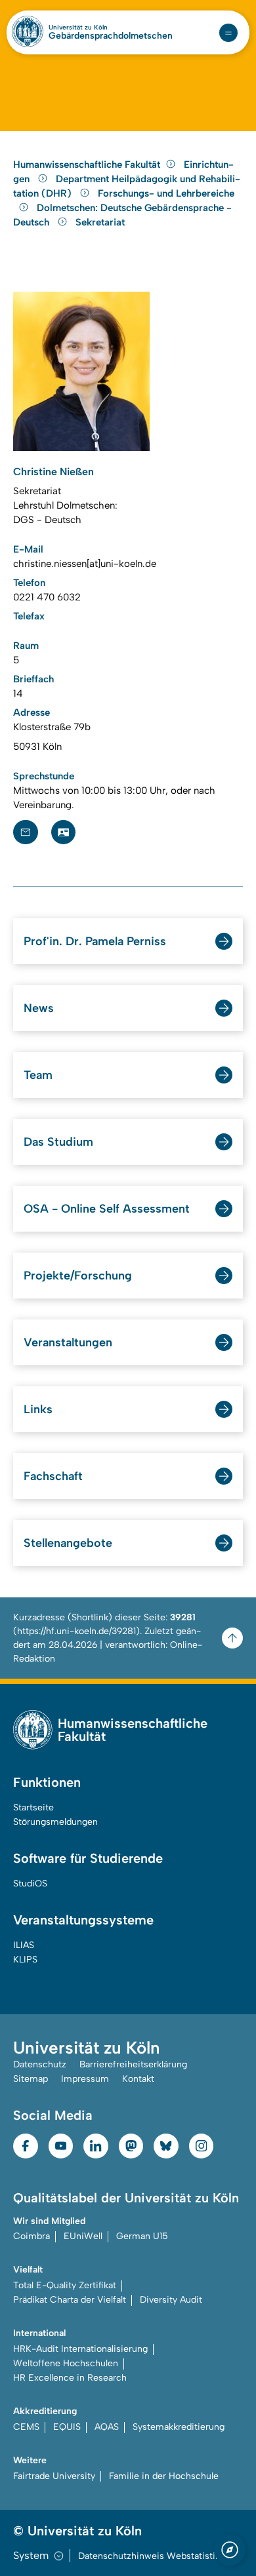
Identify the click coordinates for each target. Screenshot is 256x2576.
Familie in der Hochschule (164, 2476)
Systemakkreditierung (179, 2427)
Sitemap (31, 2079)
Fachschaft (53, 1476)
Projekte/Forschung (78, 1276)
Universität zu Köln (78, 28)
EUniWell (83, 2236)
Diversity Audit (171, 2300)
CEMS (26, 2427)
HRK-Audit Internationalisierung (80, 2349)
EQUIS (67, 2427)
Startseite (33, 1807)
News (39, 1008)
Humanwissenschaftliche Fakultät (87, 165)
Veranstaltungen (68, 1342)
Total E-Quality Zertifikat (65, 2285)
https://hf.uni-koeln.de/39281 (76, 1631)
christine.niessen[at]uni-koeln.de (85, 564)
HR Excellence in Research (70, 2378)
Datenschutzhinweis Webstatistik (149, 2556)
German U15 (142, 2236)
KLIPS (25, 1960)
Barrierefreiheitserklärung (133, 2064)
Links (38, 1409)
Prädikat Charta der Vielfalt (70, 2300)
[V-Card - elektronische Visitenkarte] (64, 832)
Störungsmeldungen (55, 1822)
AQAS (107, 2427)
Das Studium (58, 1142)
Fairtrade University (54, 2476)
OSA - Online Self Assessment (107, 1209)
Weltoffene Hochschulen (66, 2363)
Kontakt (138, 2079)
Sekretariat (100, 222)
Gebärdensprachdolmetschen (111, 36)
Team (38, 1075)
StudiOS (30, 1883)
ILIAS (24, 1945)
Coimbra (32, 2236)
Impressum (85, 2079)
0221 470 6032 (47, 597)
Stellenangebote (68, 1543)
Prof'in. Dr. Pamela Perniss (95, 941)
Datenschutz (40, 2064)
